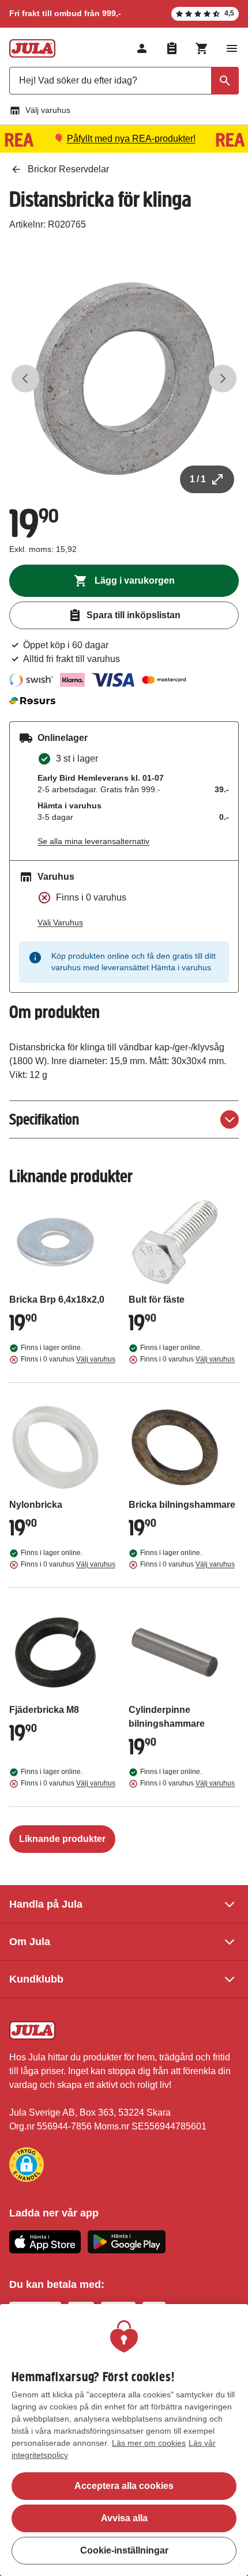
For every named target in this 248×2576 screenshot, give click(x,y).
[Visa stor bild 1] (124, 379)
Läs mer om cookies (149, 2443)
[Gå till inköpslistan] (172, 48)
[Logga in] (142, 48)
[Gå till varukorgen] (202, 48)
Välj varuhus (48, 110)
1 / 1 (198, 479)
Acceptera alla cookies (124, 2486)
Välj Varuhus (60, 922)
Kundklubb (36, 1979)
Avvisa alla (124, 2518)
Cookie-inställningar (124, 2550)
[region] (124, 2440)
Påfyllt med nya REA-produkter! (131, 139)
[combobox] (124, 81)
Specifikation (44, 1119)
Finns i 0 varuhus (68, 1359)
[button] (27, 2165)
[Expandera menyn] (232, 48)
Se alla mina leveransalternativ (93, 841)
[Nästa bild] (223, 379)
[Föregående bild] (25, 379)
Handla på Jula (46, 1904)
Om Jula (30, 1942)
